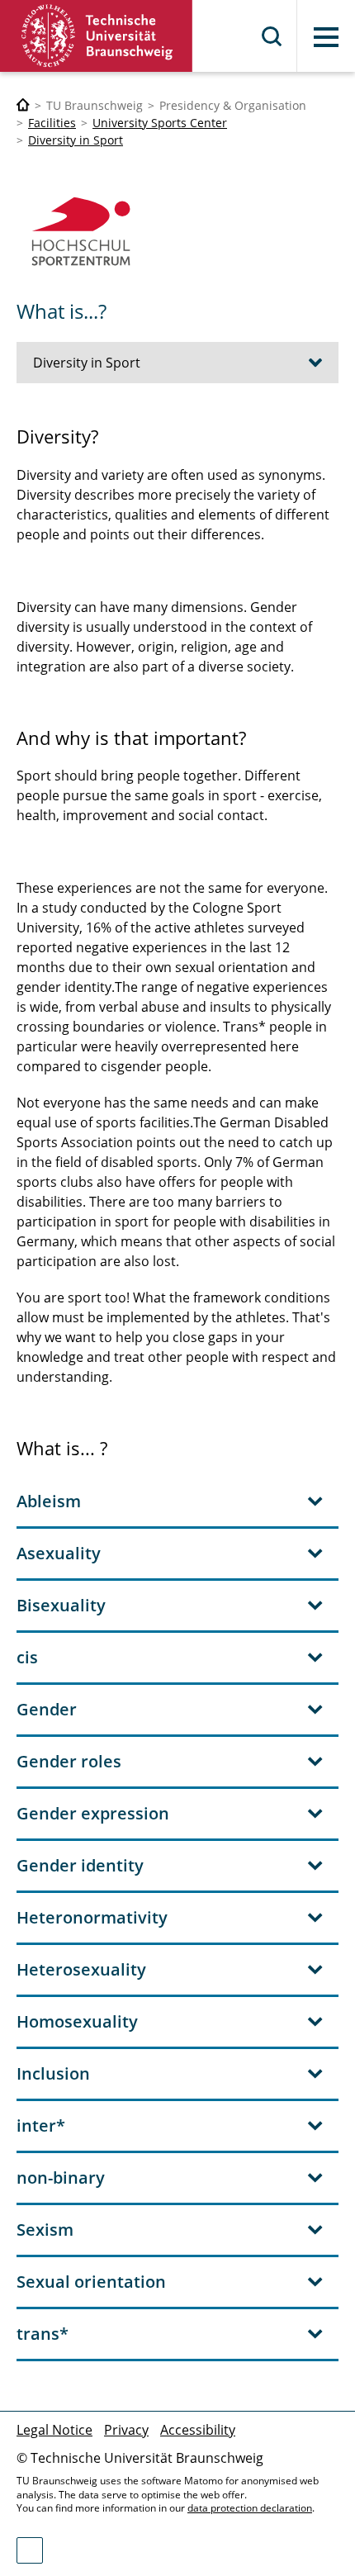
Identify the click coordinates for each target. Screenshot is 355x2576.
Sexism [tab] (45, 2230)
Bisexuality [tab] (61, 1605)
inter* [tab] (41, 2125)
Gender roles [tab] (69, 1761)
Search (272, 36)
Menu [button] (326, 37)
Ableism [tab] (49, 1501)
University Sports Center (160, 123)
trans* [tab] (43, 2334)
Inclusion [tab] (53, 2073)
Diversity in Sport (76, 140)
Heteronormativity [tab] (92, 1917)
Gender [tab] (47, 1709)
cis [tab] (27, 1657)
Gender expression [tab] (93, 1813)
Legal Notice (54, 2430)
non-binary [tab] (61, 2178)
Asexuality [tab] (59, 1553)
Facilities (52, 123)
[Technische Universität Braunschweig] (97, 36)
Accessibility (198, 2430)
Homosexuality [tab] (77, 2021)
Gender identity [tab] (80, 1865)
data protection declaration (250, 2508)
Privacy (126, 2430)
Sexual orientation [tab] (91, 2282)
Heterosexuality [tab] (81, 1969)
